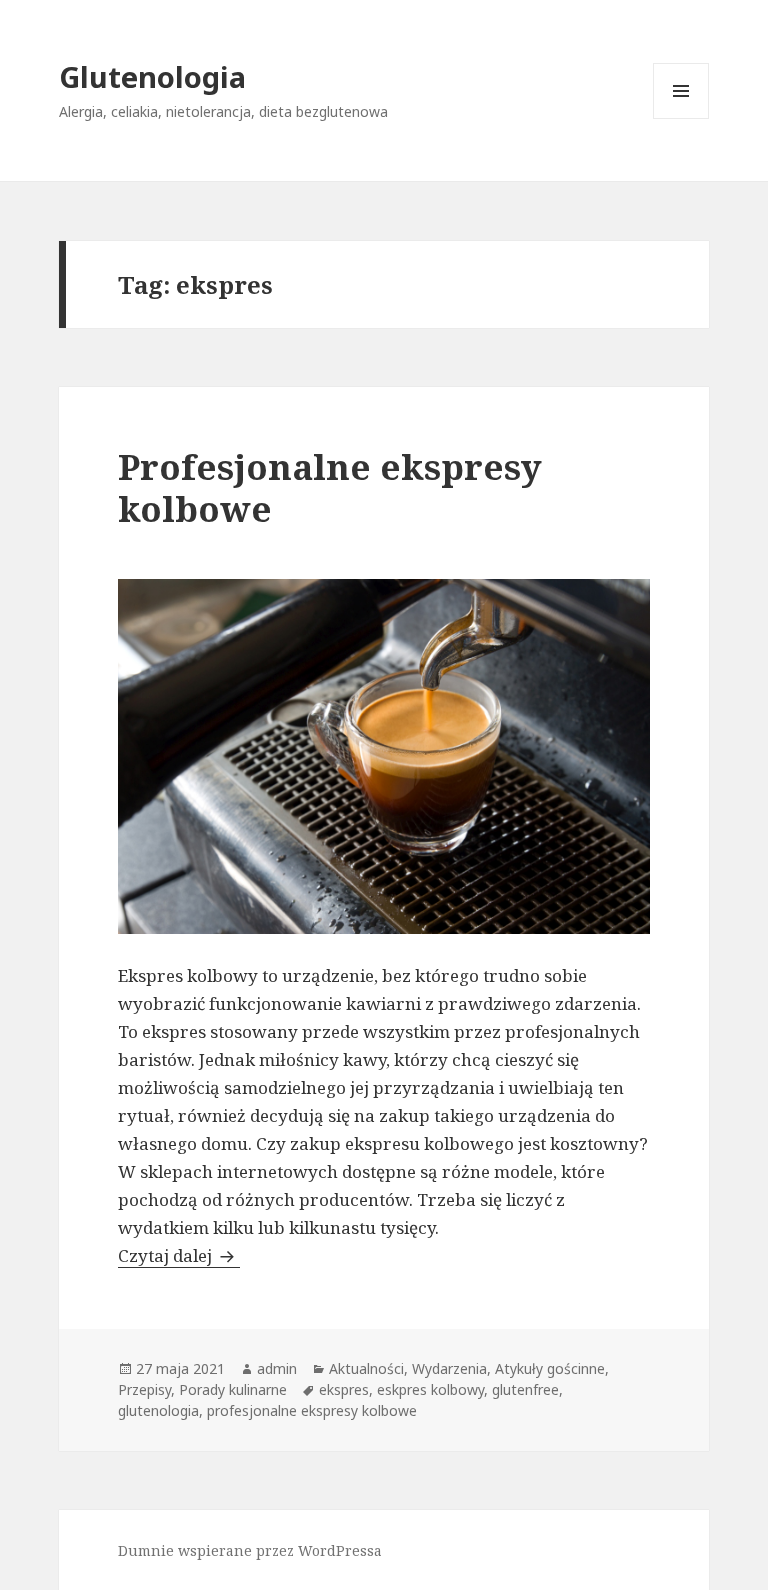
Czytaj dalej (179, 1255)
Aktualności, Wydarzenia (408, 1368)
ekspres (344, 1389)
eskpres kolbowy (430, 1389)
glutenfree (525, 1389)
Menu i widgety (681, 118)
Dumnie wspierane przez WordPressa (250, 1550)
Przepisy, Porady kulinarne (202, 1389)
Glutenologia (152, 76)
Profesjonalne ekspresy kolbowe (330, 487)
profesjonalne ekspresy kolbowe (312, 1410)
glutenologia (158, 1410)
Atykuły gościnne (550, 1368)
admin (277, 1368)
